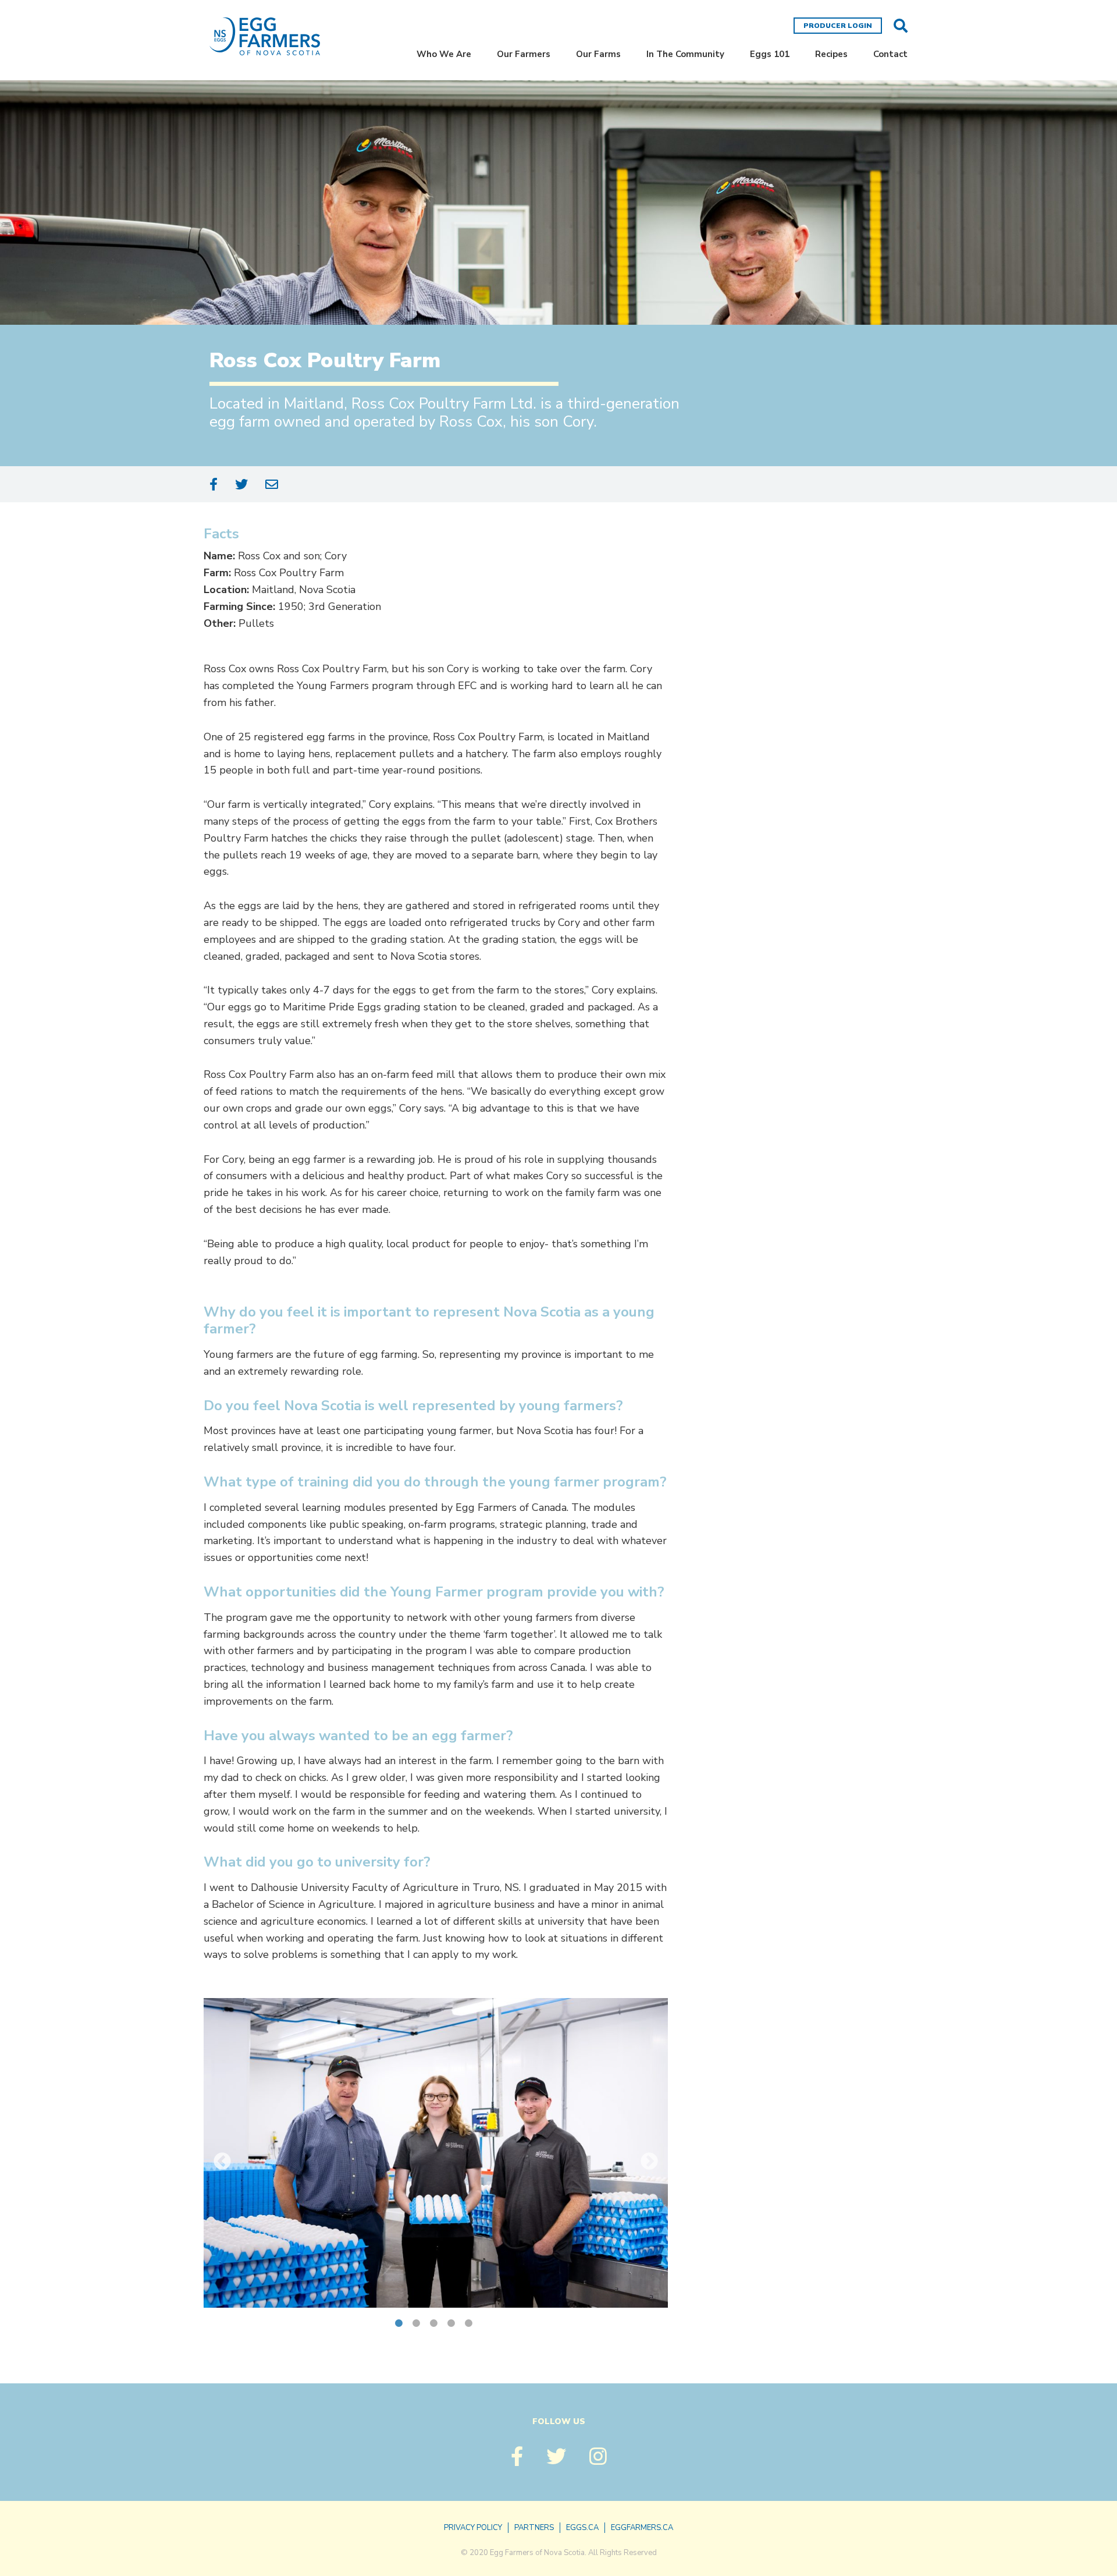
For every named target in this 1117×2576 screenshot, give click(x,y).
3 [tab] (436, 2325)
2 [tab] (418, 2325)
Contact (890, 54)
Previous (222, 2162)
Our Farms (598, 54)
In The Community (685, 54)
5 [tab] (471, 2325)
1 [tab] (401, 2325)
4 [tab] (453, 2325)
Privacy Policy (473, 2528)
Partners (534, 2528)
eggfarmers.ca (642, 2528)
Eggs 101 (770, 54)
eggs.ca (582, 2528)
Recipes (831, 54)
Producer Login (838, 26)
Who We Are (444, 54)
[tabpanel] (436, 2153)
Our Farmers (524, 54)
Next (649, 2162)
